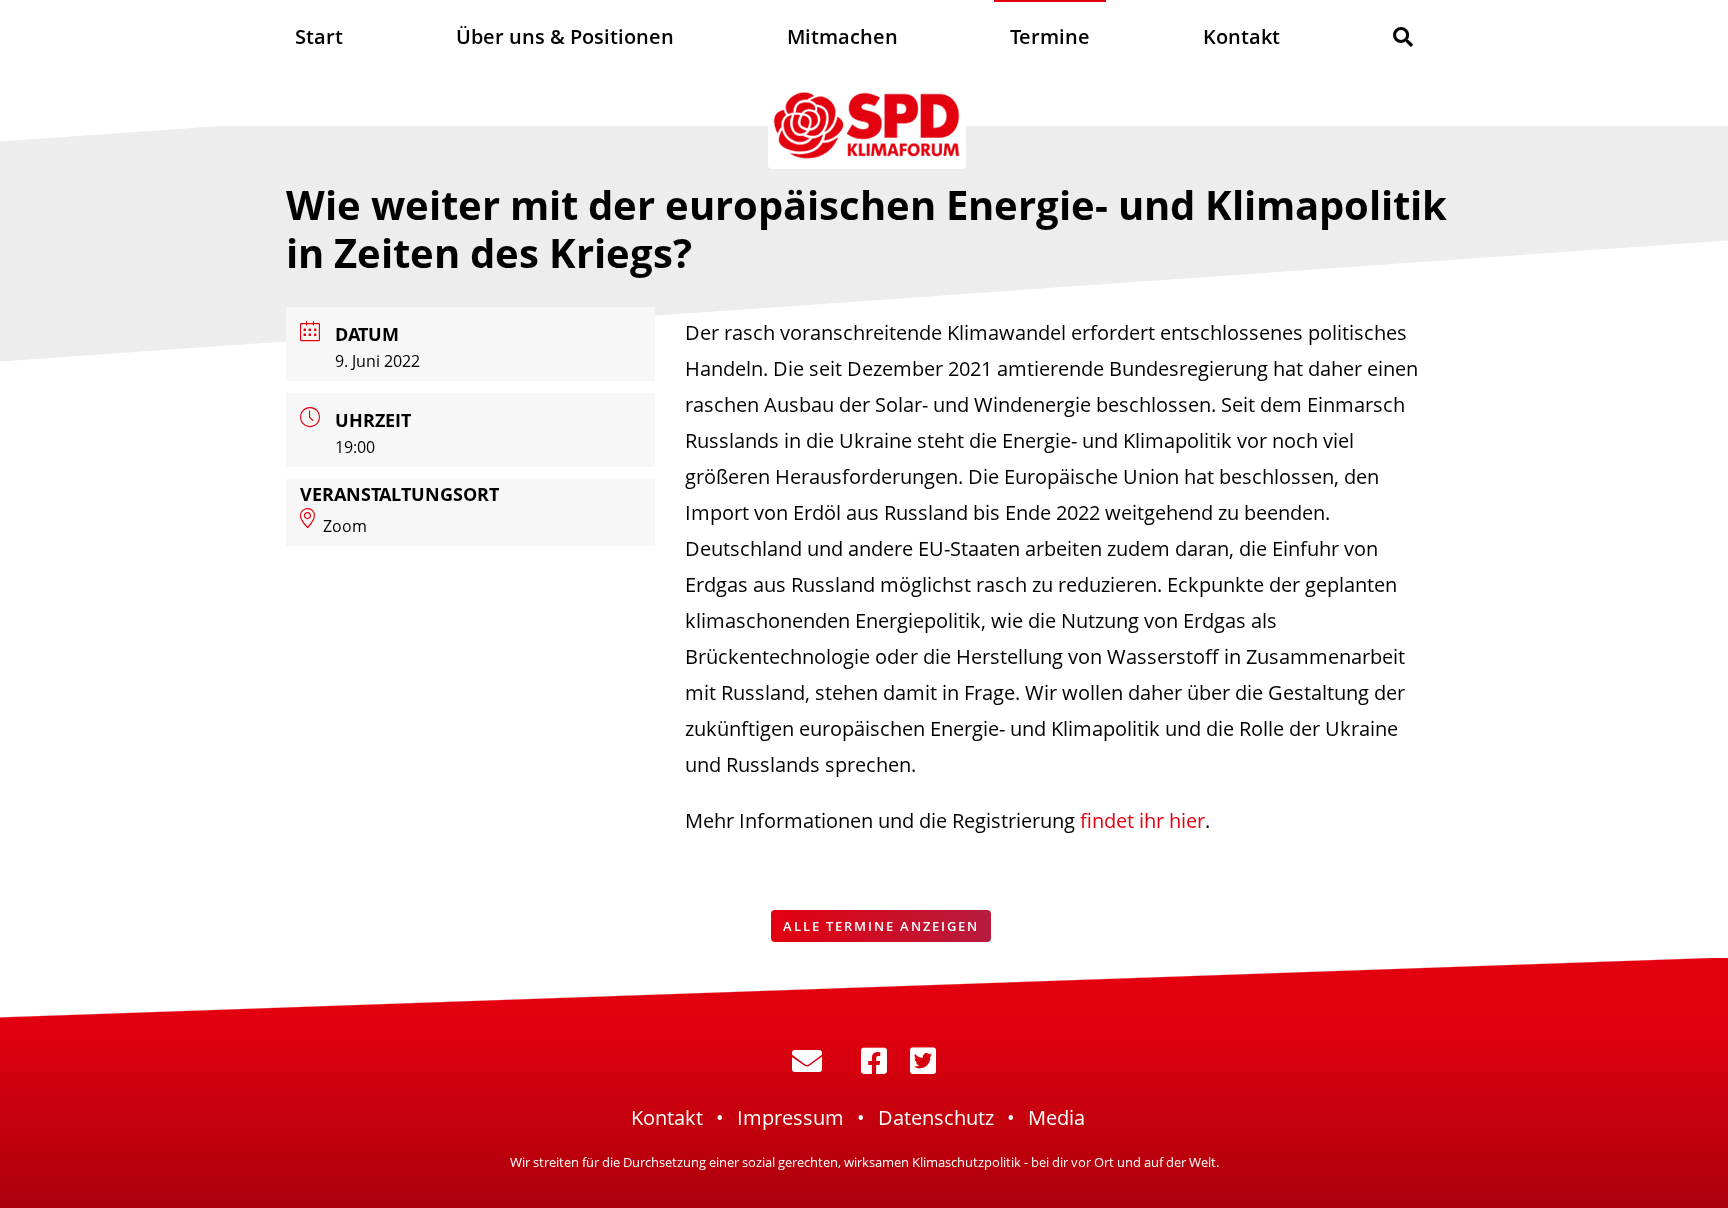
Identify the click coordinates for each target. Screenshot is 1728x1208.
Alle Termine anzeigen (881, 926)
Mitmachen (842, 36)
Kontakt (1241, 36)
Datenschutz (936, 1117)
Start (319, 36)
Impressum (790, 1117)
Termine (1050, 36)
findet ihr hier (1142, 820)
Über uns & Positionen (565, 36)
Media (1056, 1117)
